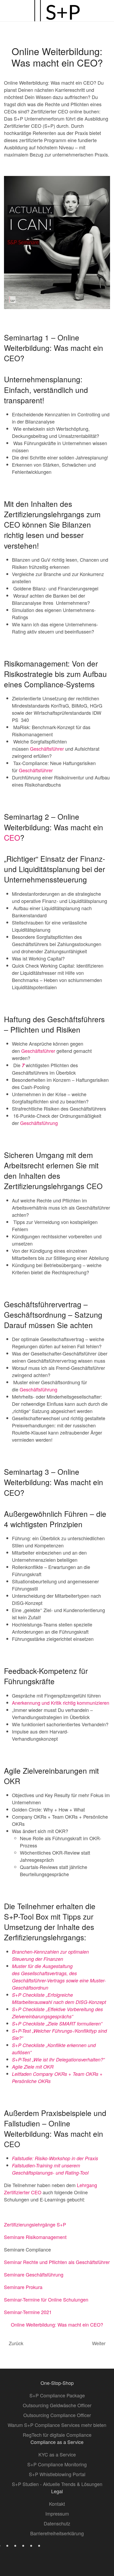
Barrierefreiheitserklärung (57, 2533)
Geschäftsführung (39, 1123)
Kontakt (57, 2504)
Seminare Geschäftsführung (34, 2274)
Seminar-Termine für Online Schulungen (46, 2299)
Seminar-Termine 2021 (28, 2312)
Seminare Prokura (23, 2287)
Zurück (16, 2343)
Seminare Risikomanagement (35, 2237)
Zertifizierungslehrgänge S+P (35, 2224)
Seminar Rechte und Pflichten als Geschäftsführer (57, 2262)
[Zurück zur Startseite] (57, 11)
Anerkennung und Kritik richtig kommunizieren (61, 1703)
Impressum (57, 2513)
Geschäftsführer (47, 749)
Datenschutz (57, 2523)
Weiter (99, 2343)
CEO (12, 837)
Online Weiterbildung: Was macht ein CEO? (57, 2324)
